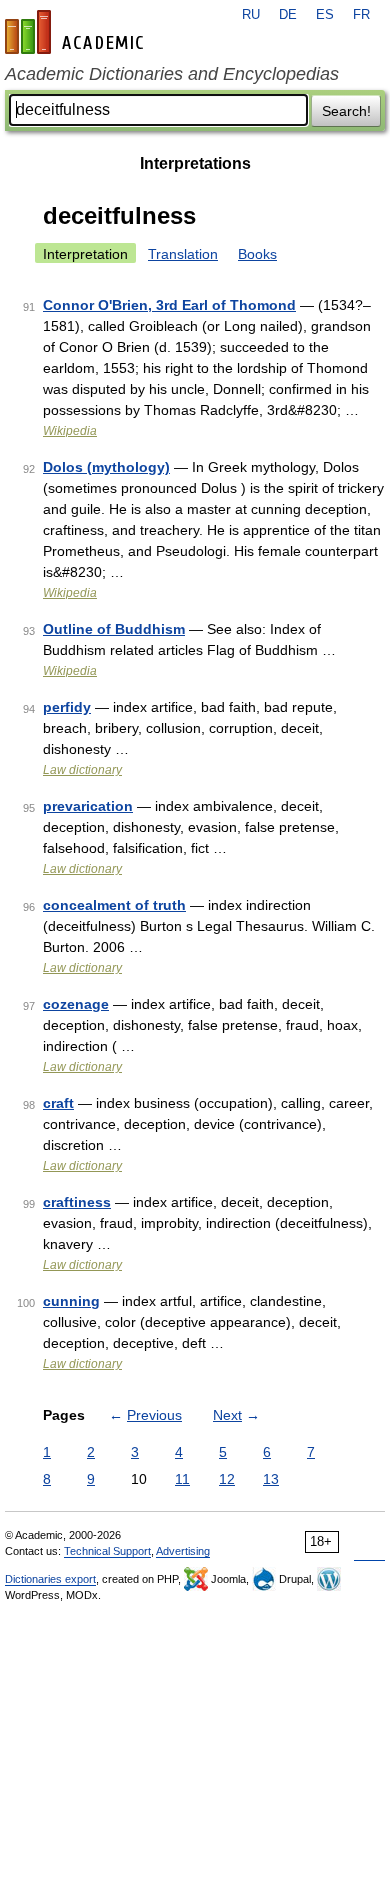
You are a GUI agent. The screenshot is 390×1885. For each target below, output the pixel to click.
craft (58, 1103)
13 (271, 1479)
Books (257, 254)
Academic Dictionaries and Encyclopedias (172, 74)
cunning (71, 1301)
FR (361, 15)
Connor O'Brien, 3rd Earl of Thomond (169, 305)
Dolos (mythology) (106, 467)
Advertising (183, 1551)
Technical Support (107, 1551)
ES (325, 15)
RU (251, 15)
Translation (183, 254)
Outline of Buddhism (114, 629)
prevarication (88, 806)
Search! (346, 111)
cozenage (76, 1004)
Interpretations (195, 163)
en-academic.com (77, 32)
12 (227, 1479)
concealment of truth (114, 905)
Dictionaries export (50, 1579)
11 (182, 1479)
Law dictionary (82, 770)
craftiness (77, 1202)
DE (288, 15)
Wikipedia (70, 431)
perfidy (67, 707)
